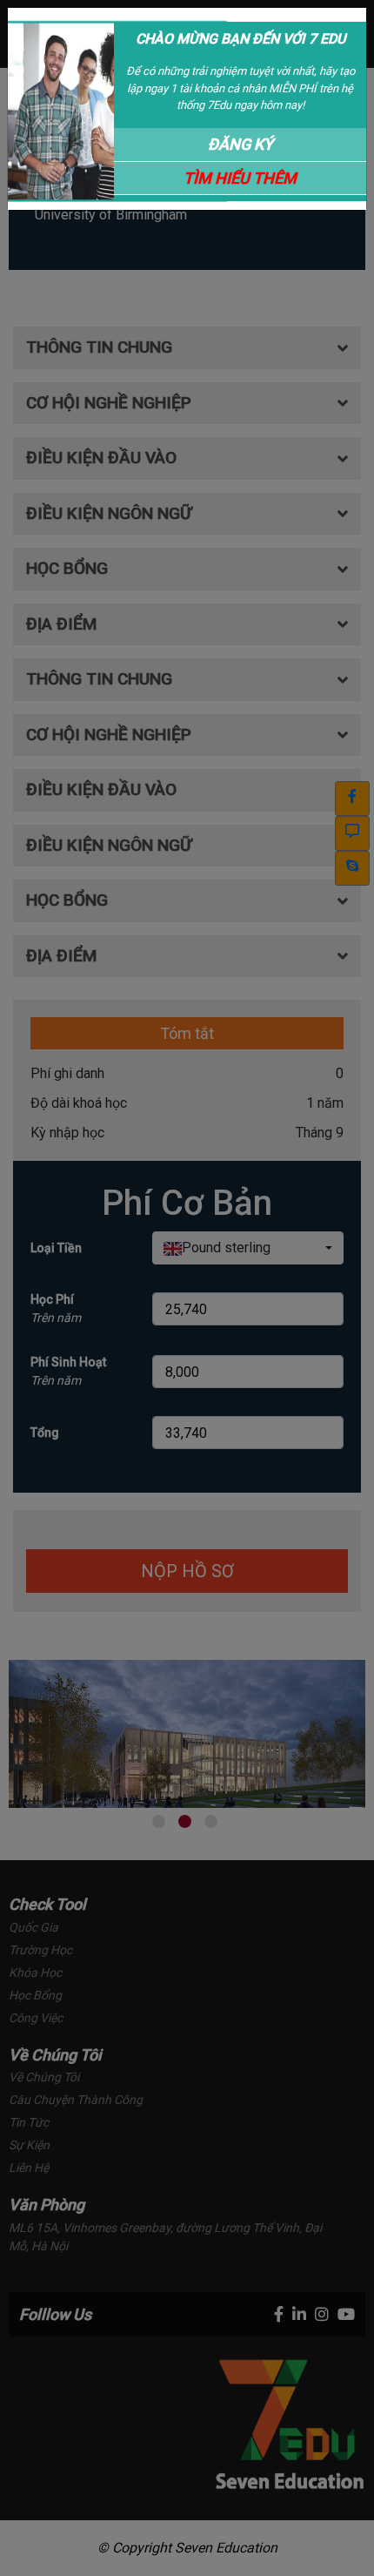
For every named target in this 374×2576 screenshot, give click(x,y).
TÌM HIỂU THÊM (240, 178)
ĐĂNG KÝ (240, 144)
